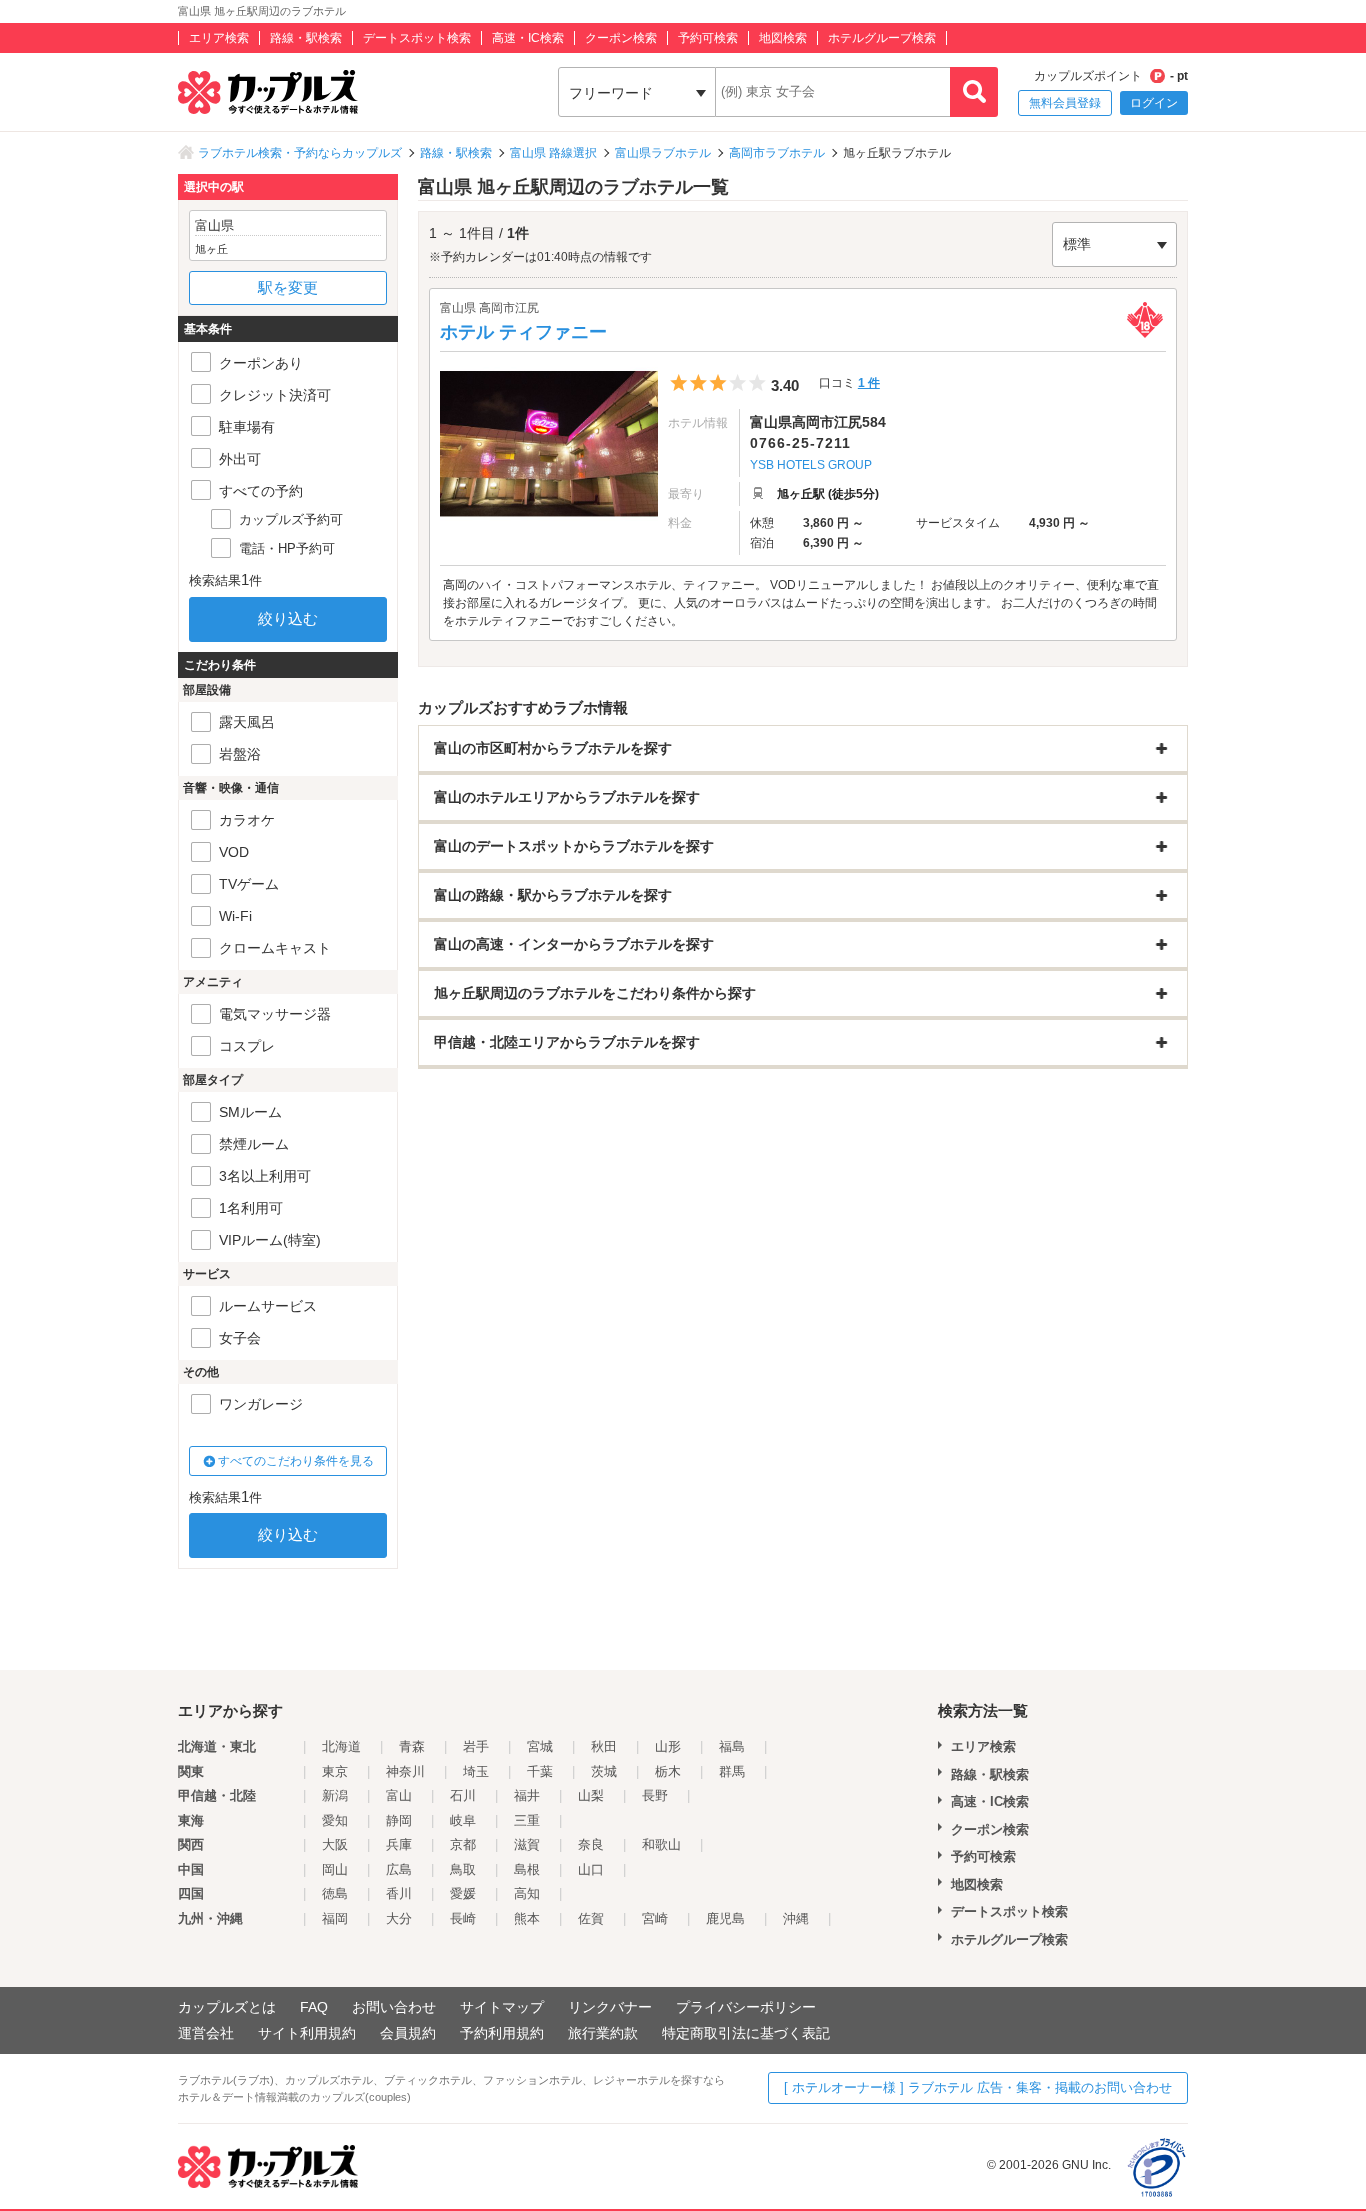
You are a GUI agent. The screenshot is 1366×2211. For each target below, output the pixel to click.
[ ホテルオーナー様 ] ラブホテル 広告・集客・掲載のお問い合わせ (978, 2087)
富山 (399, 1795)
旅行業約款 (603, 2033)
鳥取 (463, 1869)
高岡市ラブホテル (777, 153)
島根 (527, 1869)
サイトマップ (502, 2007)
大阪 (335, 1844)
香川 (399, 1893)
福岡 (335, 1918)
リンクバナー (610, 2007)
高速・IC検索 (528, 38)
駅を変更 (288, 287)
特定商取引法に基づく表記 (746, 2033)
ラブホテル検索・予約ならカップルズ (300, 153)
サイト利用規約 (307, 2033)
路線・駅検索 (306, 38)
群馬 (732, 1771)
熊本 (527, 1918)
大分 (399, 1918)
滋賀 (527, 1844)
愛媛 (463, 1893)
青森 (412, 1746)
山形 (668, 1746)
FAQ (314, 2007)
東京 (335, 1771)
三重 (527, 1820)
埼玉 (476, 1771)
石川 (463, 1795)
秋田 (604, 1746)
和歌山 (661, 1844)
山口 (591, 1869)
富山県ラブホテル (663, 153)
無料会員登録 (1065, 103)
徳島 (335, 1893)
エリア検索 (219, 38)
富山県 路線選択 (553, 153)
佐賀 (591, 1918)
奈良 (591, 1844)
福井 (527, 1795)
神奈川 (405, 1771)
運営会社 (206, 2033)
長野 (655, 1795)
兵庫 (399, 1844)
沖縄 (796, 1918)
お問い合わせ (394, 2007)
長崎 (463, 1918)
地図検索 (783, 38)
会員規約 (408, 2033)
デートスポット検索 (417, 38)
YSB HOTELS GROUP (811, 465)
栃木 (668, 1771)
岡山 (335, 1869)
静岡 (399, 1820)
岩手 (476, 1746)
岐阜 (463, 1820)
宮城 (540, 1746)
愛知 (335, 1820)
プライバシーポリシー (746, 2007)
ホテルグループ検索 (882, 38)
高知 (527, 1893)
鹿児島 (725, 1918)
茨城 (604, 1771)
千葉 (540, 1771)
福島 (732, 1746)
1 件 (869, 383)
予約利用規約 (502, 2033)
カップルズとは (227, 2007)
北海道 (341, 1746)
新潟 (335, 1795)
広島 (399, 1869)
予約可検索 (708, 38)
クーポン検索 (621, 38)
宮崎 (655, 1918)
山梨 (591, 1795)
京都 (463, 1844)
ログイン (1154, 103)
